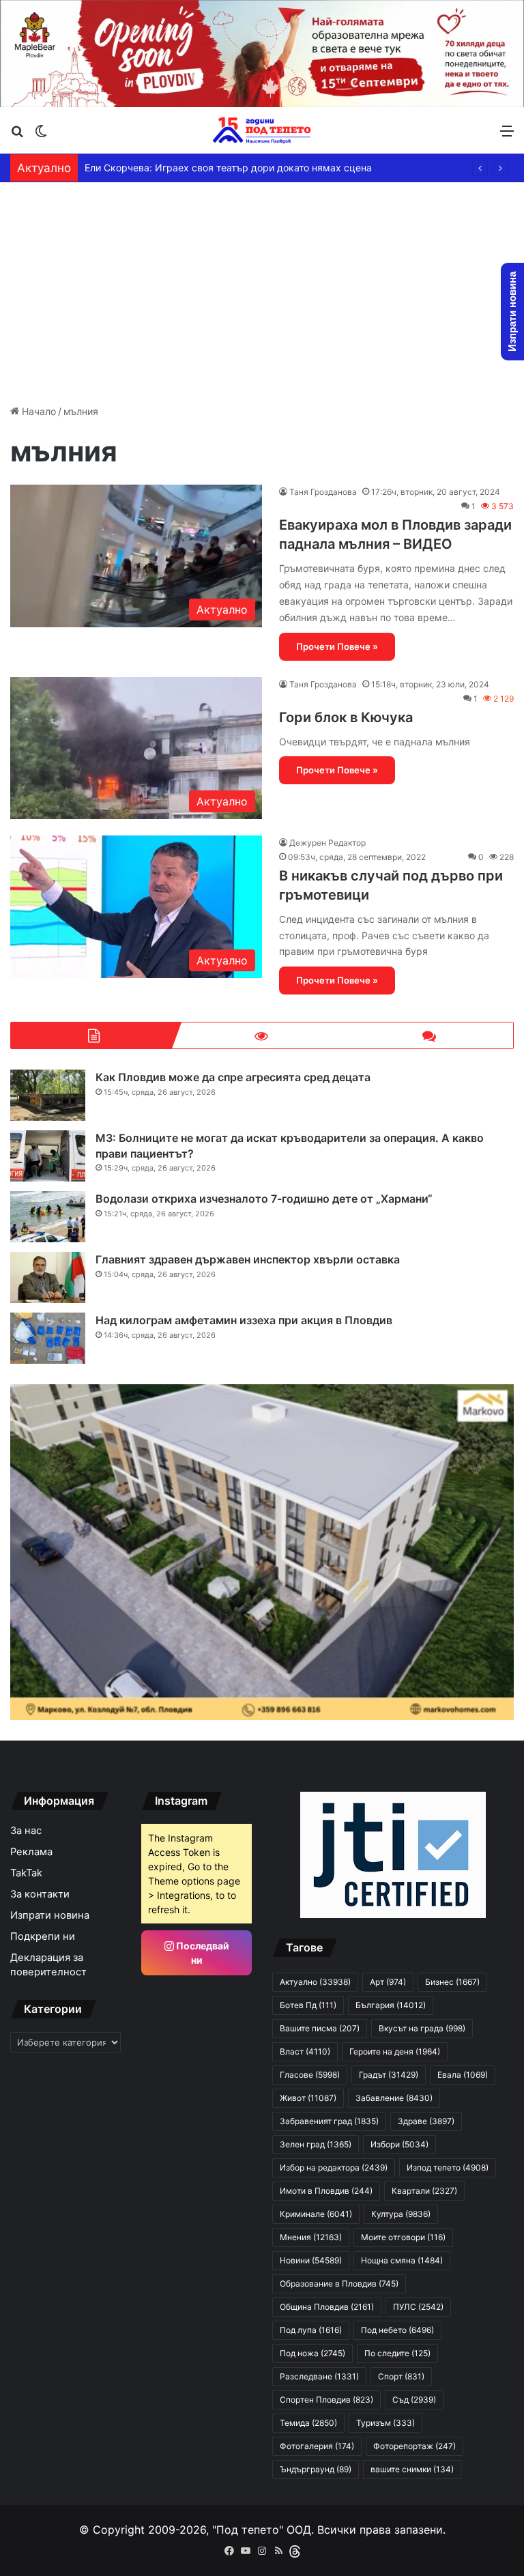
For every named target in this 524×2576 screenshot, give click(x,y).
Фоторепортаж (414, 2446)
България (391, 2005)
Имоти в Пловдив (326, 2191)
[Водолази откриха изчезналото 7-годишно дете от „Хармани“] (48, 1217)
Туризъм (385, 2423)
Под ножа (312, 2353)
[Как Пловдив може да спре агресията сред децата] (48, 1095)
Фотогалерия (317, 2446)
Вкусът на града (422, 2028)
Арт (388, 1982)
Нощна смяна (402, 2260)
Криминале (316, 2214)
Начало (38, 411)
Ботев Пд (308, 2005)
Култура (401, 2214)
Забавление (394, 2098)
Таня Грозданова (323, 492)
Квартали (424, 2191)
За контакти (40, 1894)
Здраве (426, 2121)
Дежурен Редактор (327, 843)
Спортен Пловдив (326, 2400)
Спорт (401, 2376)
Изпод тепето (448, 2167)
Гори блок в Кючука (346, 717)
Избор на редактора (334, 2167)
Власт (305, 2051)
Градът (389, 2075)
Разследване (319, 2376)
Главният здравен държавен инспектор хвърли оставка (248, 1259)
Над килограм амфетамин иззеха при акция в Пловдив (244, 1320)
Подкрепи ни (43, 1936)
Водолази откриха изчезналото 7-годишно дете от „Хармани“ (264, 1199)
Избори (399, 2144)
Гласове (310, 2075)
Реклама (31, 1852)
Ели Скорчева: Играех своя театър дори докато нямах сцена (228, 168)
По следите (397, 2353)
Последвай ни (202, 1953)
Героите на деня (395, 2051)
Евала (463, 2075)
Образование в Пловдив (339, 2284)
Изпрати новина (50, 1915)
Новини (311, 2260)
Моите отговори (403, 2237)
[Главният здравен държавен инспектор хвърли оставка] (48, 1277)
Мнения (311, 2237)
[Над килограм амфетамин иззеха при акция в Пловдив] (48, 1338)
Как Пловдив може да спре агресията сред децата (233, 1077)
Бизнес (452, 1982)
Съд (414, 2400)
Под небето (397, 2330)
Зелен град (316, 2144)
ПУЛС (418, 2307)
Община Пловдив (327, 2307)
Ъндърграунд (316, 2469)
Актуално (315, 1982)
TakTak (26, 1873)
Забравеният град (329, 2121)
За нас (26, 1831)
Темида (308, 2423)
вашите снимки (412, 2469)
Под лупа (311, 2330)
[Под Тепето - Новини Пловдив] (262, 130)
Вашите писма (320, 2028)
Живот (308, 2098)
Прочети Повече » (337, 646)
